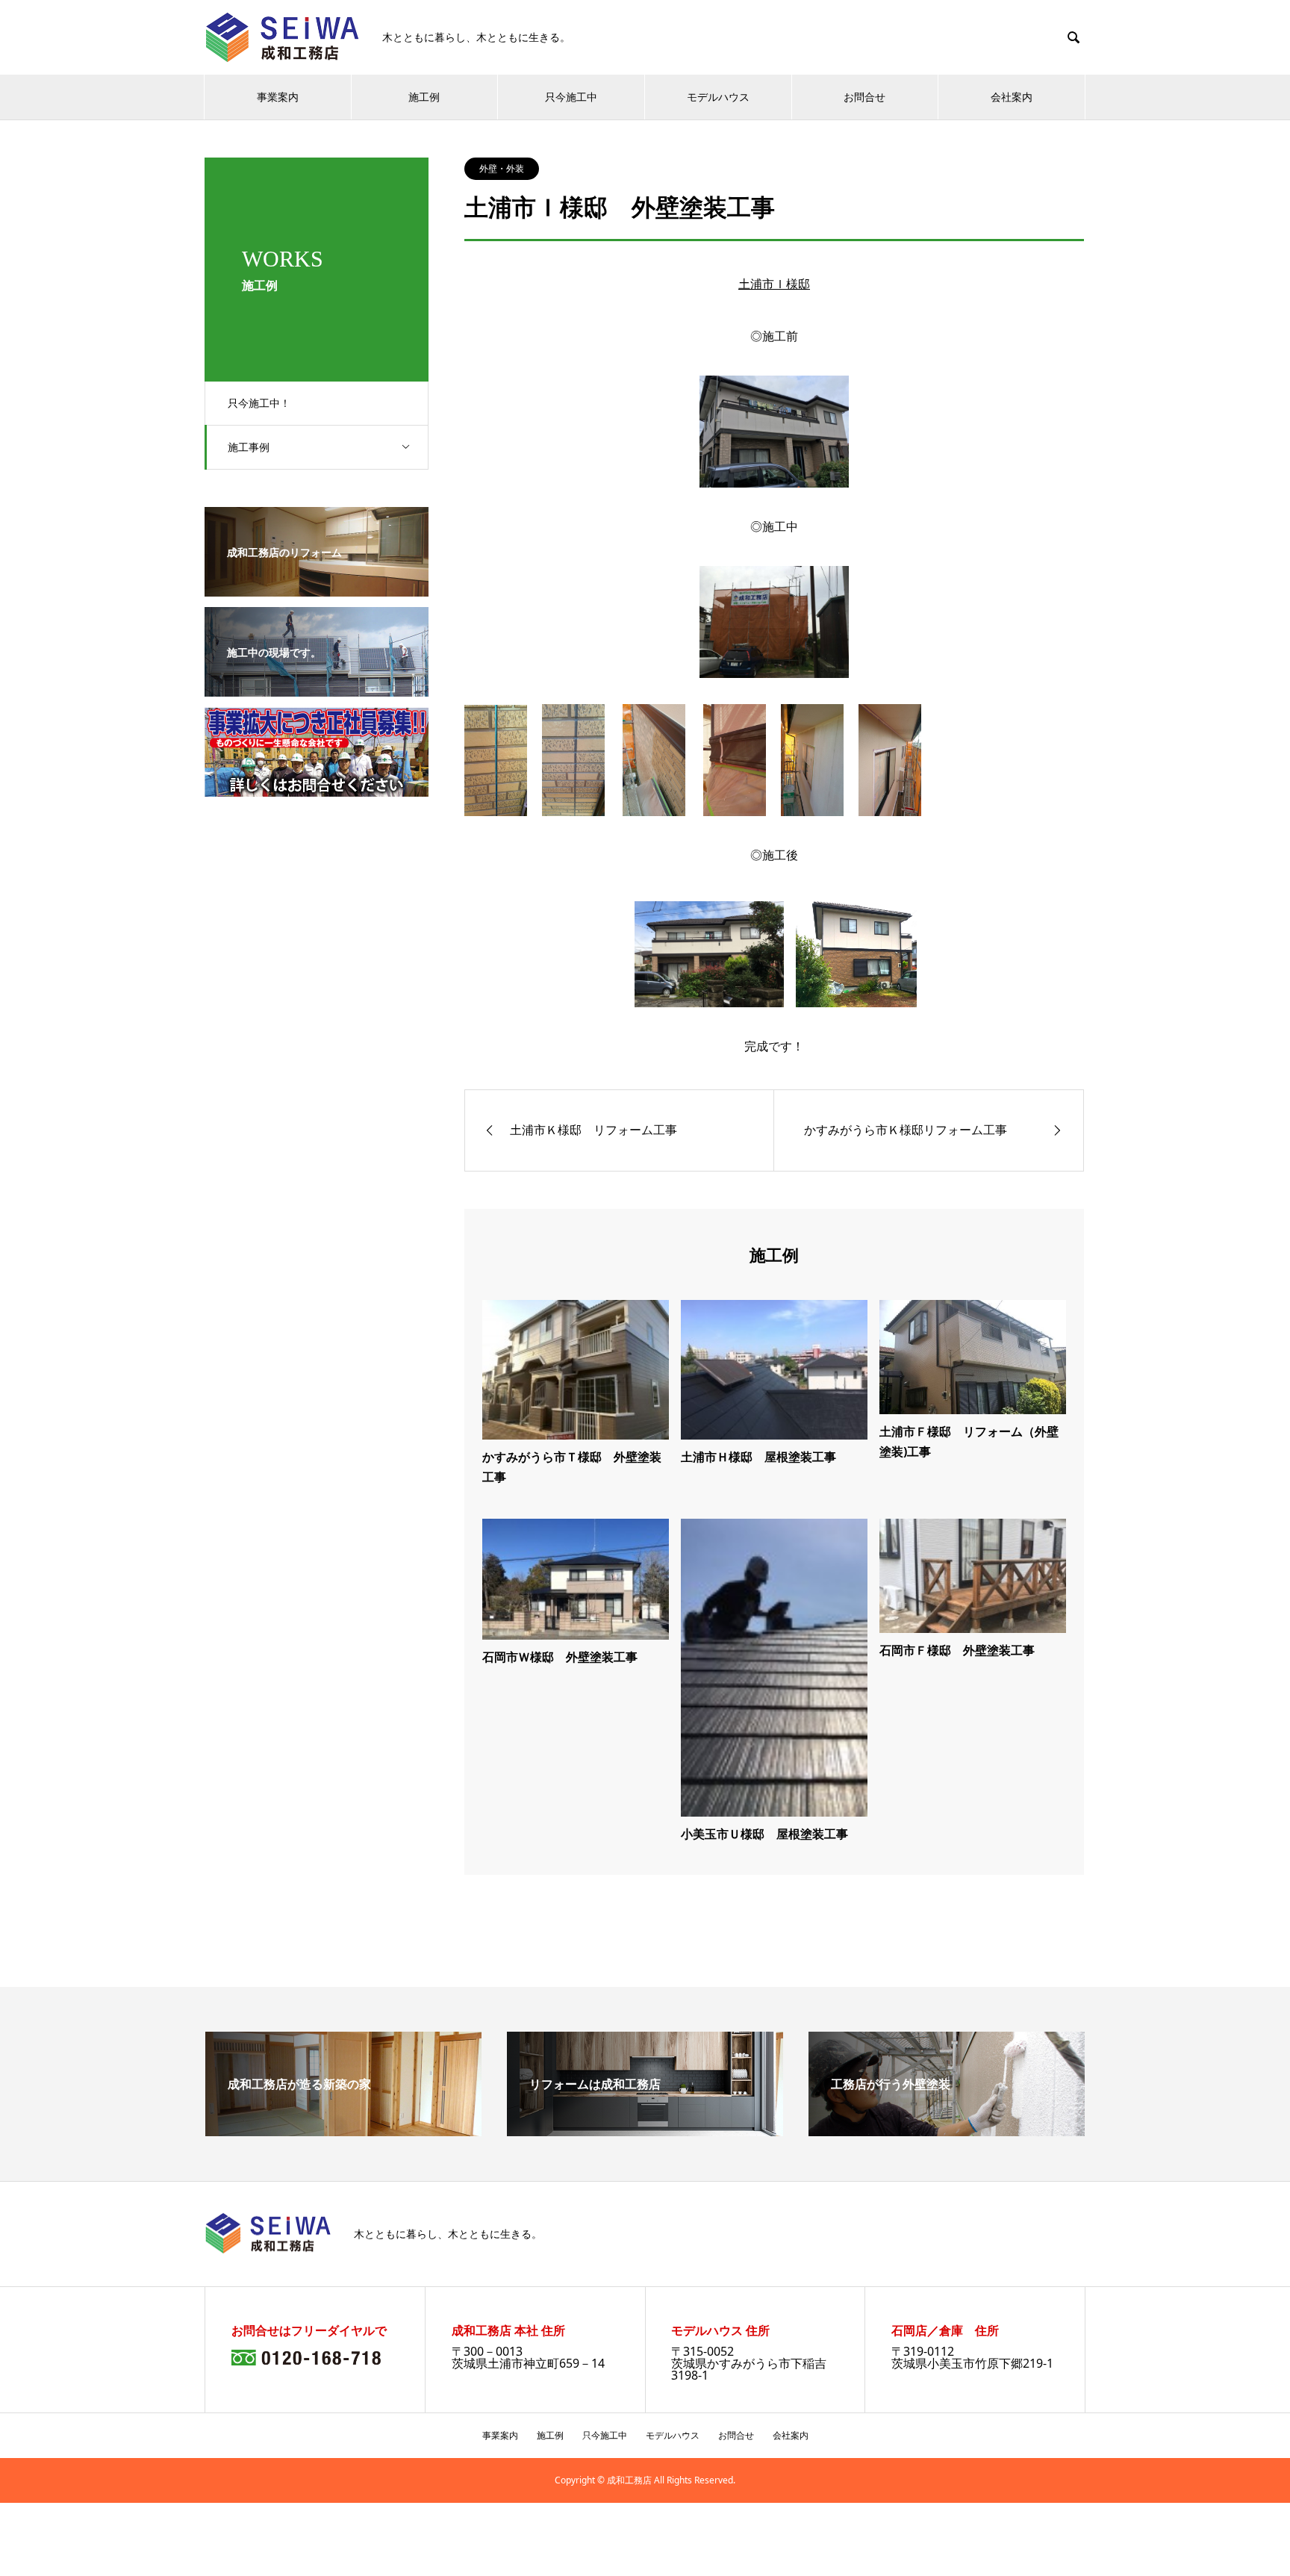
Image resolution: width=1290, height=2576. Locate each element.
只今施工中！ (259, 403)
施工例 (424, 97)
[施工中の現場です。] (317, 686)
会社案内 (1012, 97)
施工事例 (249, 447)
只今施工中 (571, 97)
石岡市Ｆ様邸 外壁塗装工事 (957, 1650)
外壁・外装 (502, 168)
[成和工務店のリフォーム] (317, 586)
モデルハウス (718, 97)
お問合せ (864, 97)
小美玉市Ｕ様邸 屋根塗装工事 (764, 1834)
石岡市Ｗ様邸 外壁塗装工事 (560, 1657)
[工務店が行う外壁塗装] (947, 2130)
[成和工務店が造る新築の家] (343, 2130)
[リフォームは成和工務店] (645, 2130)
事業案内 (278, 97)
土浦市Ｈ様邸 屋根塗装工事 (758, 1457)
